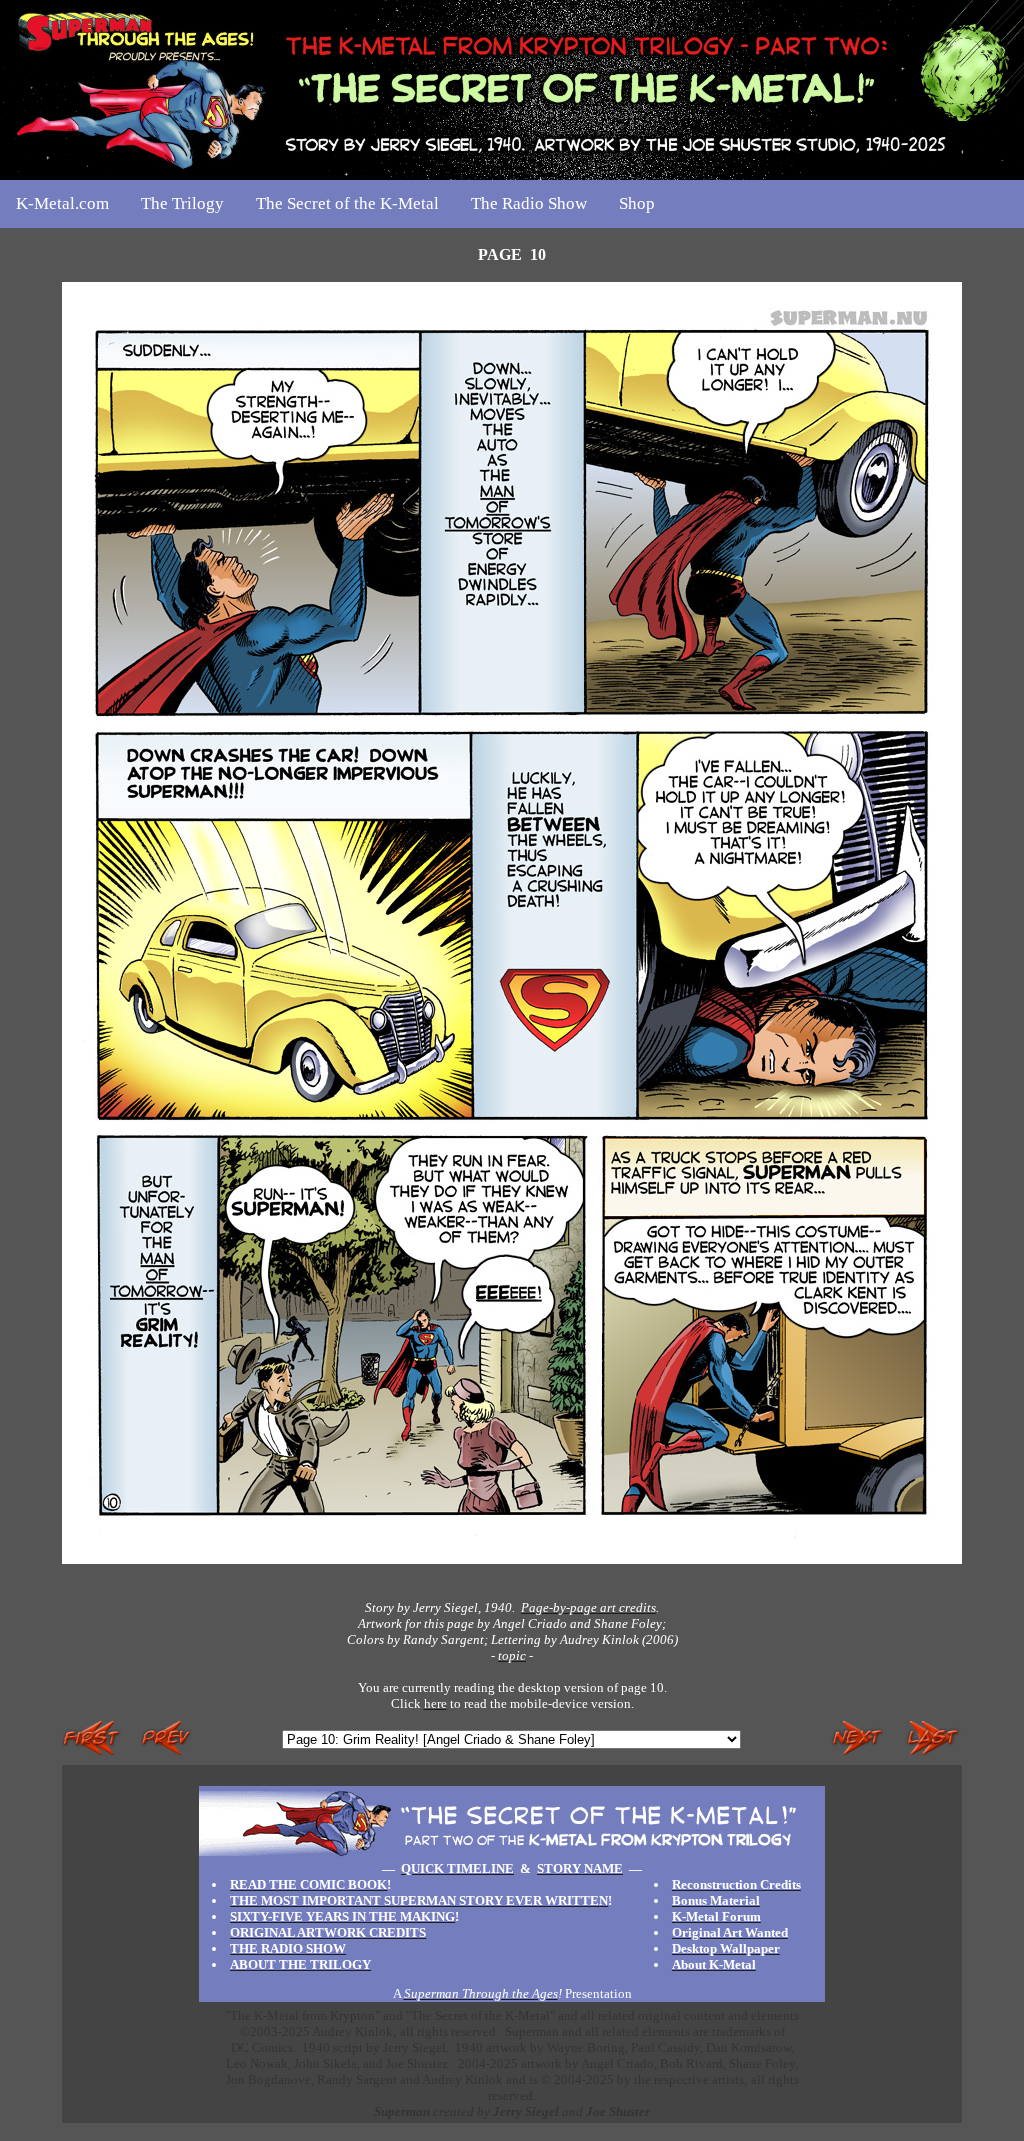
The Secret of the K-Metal (347, 203)
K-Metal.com (62, 203)
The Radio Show (529, 203)
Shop (637, 203)
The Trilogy (182, 203)
